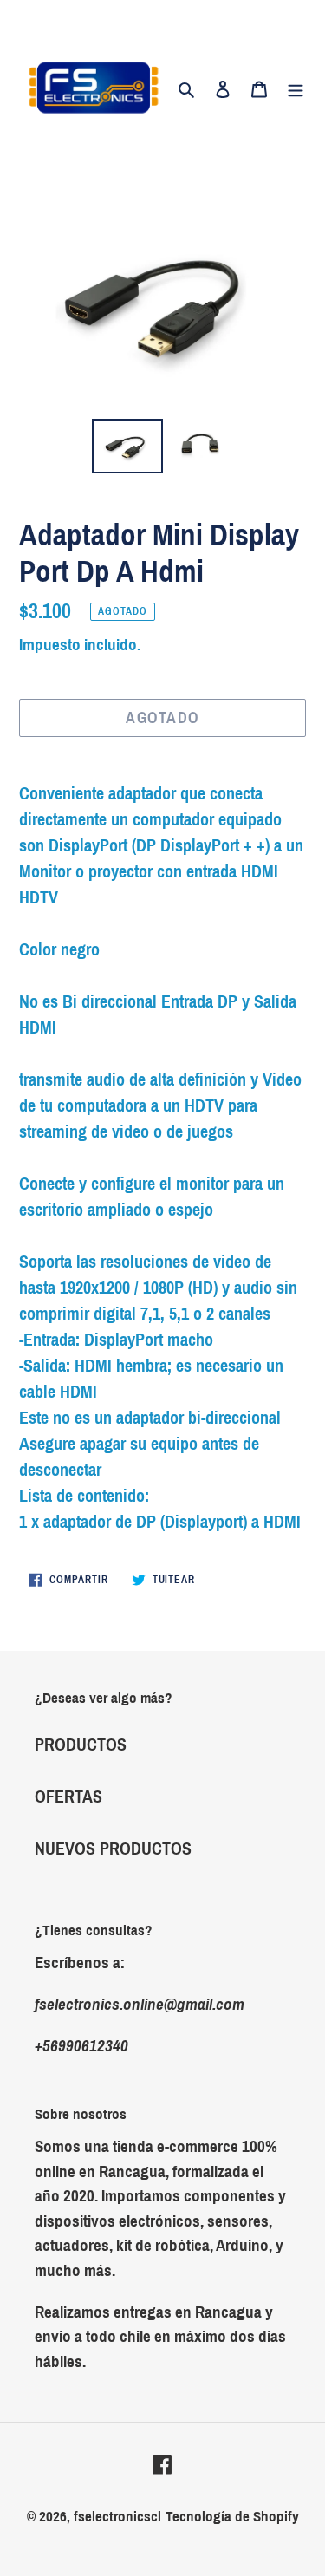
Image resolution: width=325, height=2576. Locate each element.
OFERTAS (68, 1797)
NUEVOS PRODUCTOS (113, 1849)
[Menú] (296, 88)
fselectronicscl (117, 2517)
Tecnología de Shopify (232, 2517)
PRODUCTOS (81, 1745)
